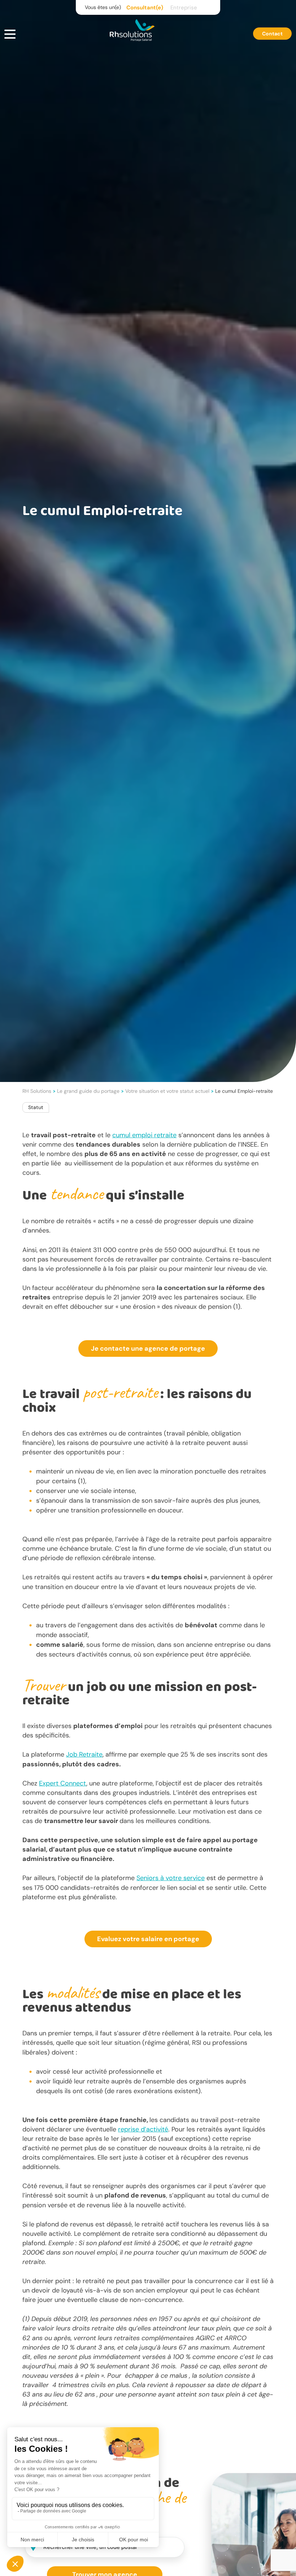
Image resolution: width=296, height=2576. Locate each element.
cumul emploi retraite (144, 1135)
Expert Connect (63, 1783)
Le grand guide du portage (88, 1091)
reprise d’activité (143, 2129)
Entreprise (184, 8)
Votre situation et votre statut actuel (167, 1091)
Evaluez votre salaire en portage (148, 1939)
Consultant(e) (145, 8)
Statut (36, 1107)
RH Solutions (37, 1091)
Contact (272, 34)
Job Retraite (84, 1754)
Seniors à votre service (171, 1878)
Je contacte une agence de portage (148, 1348)
